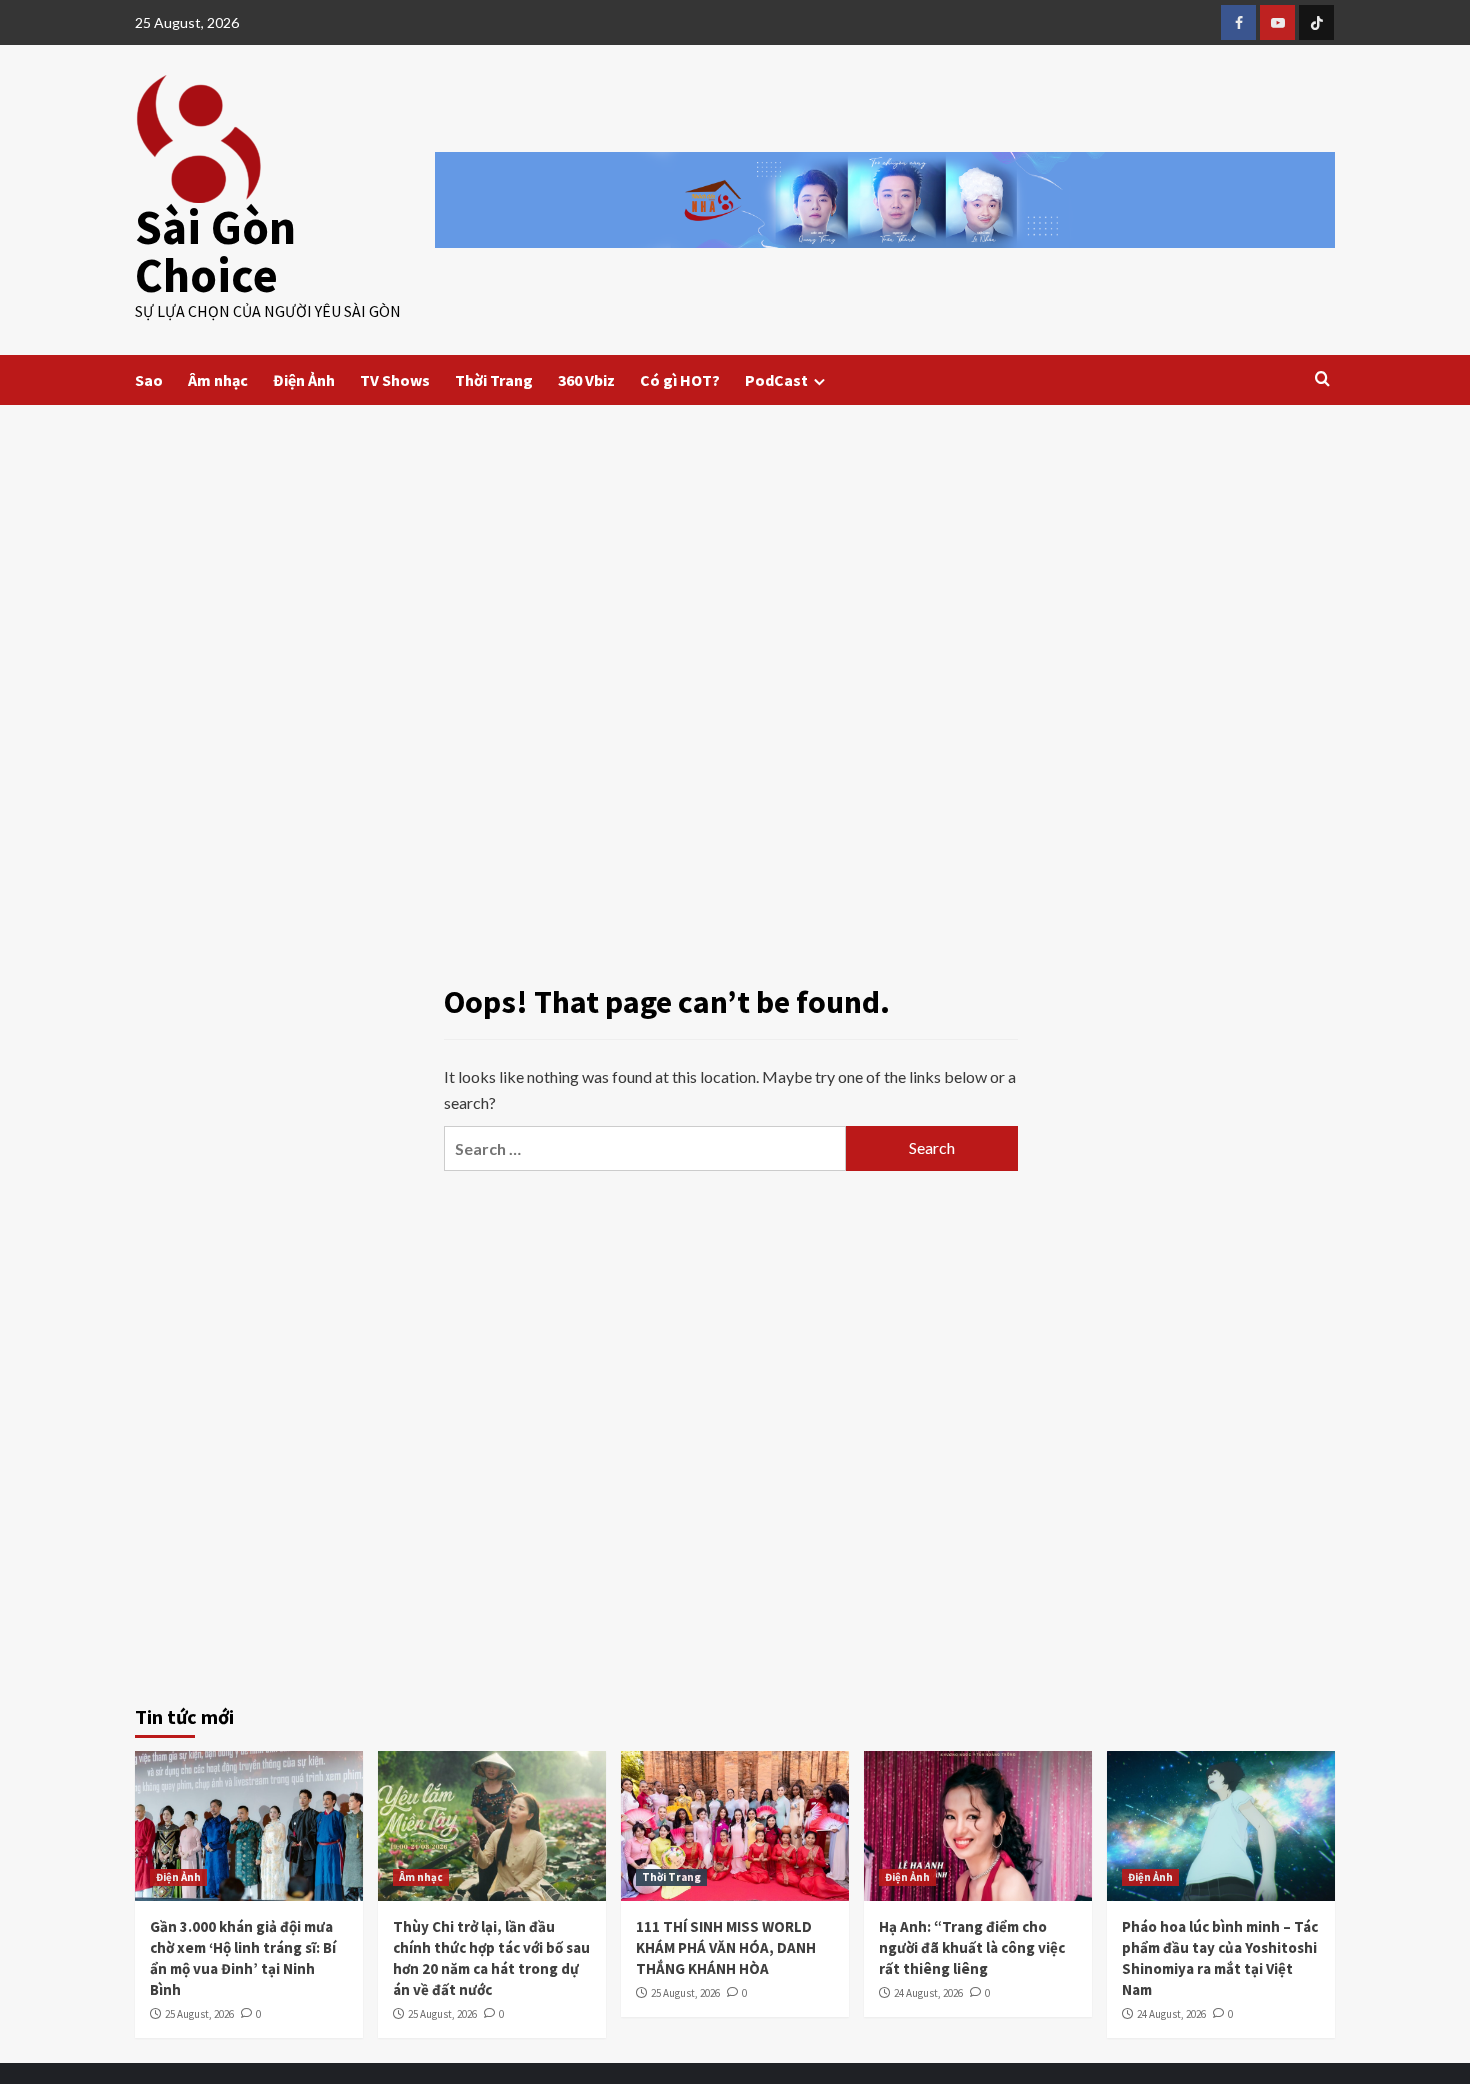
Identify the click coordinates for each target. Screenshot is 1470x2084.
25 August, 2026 (199, 2014)
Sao (149, 380)
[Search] (1322, 379)
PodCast (776, 380)
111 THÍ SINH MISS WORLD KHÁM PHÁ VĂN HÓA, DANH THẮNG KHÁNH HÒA (726, 1947)
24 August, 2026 (928, 1993)
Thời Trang (494, 380)
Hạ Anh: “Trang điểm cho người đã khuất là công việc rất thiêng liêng (972, 1947)
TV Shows (395, 380)
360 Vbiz (586, 380)
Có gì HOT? (680, 380)
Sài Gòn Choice (215, 251)
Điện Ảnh (304, 380)
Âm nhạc (218, 380)
